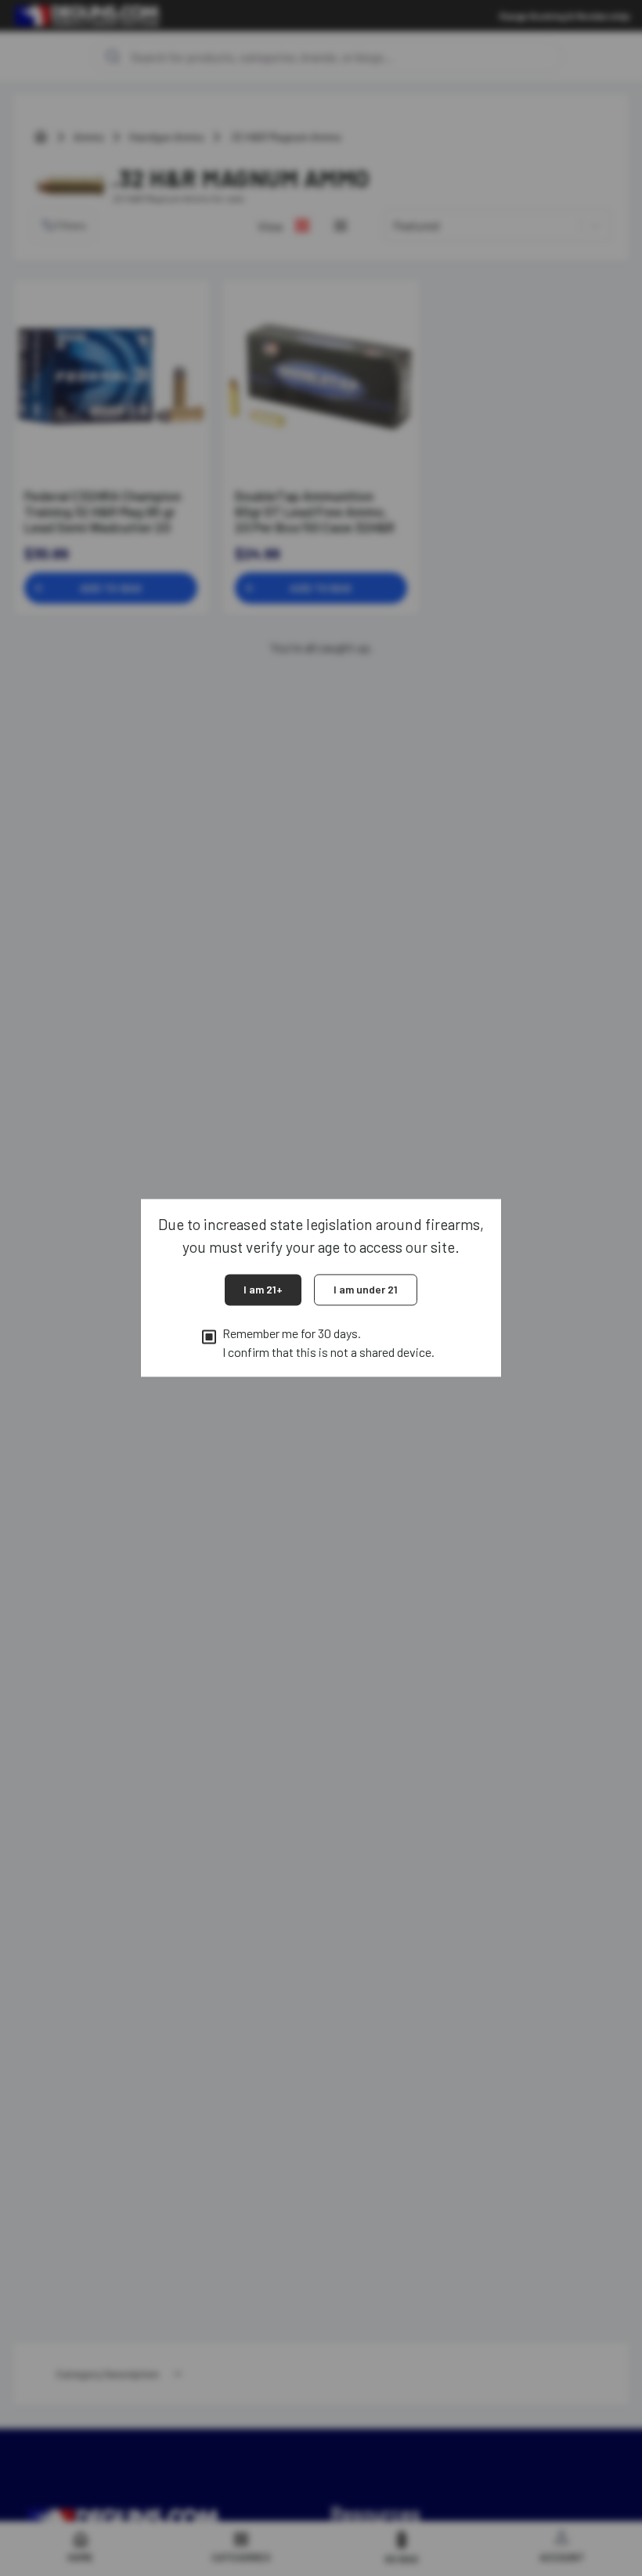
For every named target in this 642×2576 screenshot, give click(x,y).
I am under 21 (366, 1289)
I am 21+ (263, 1289)
